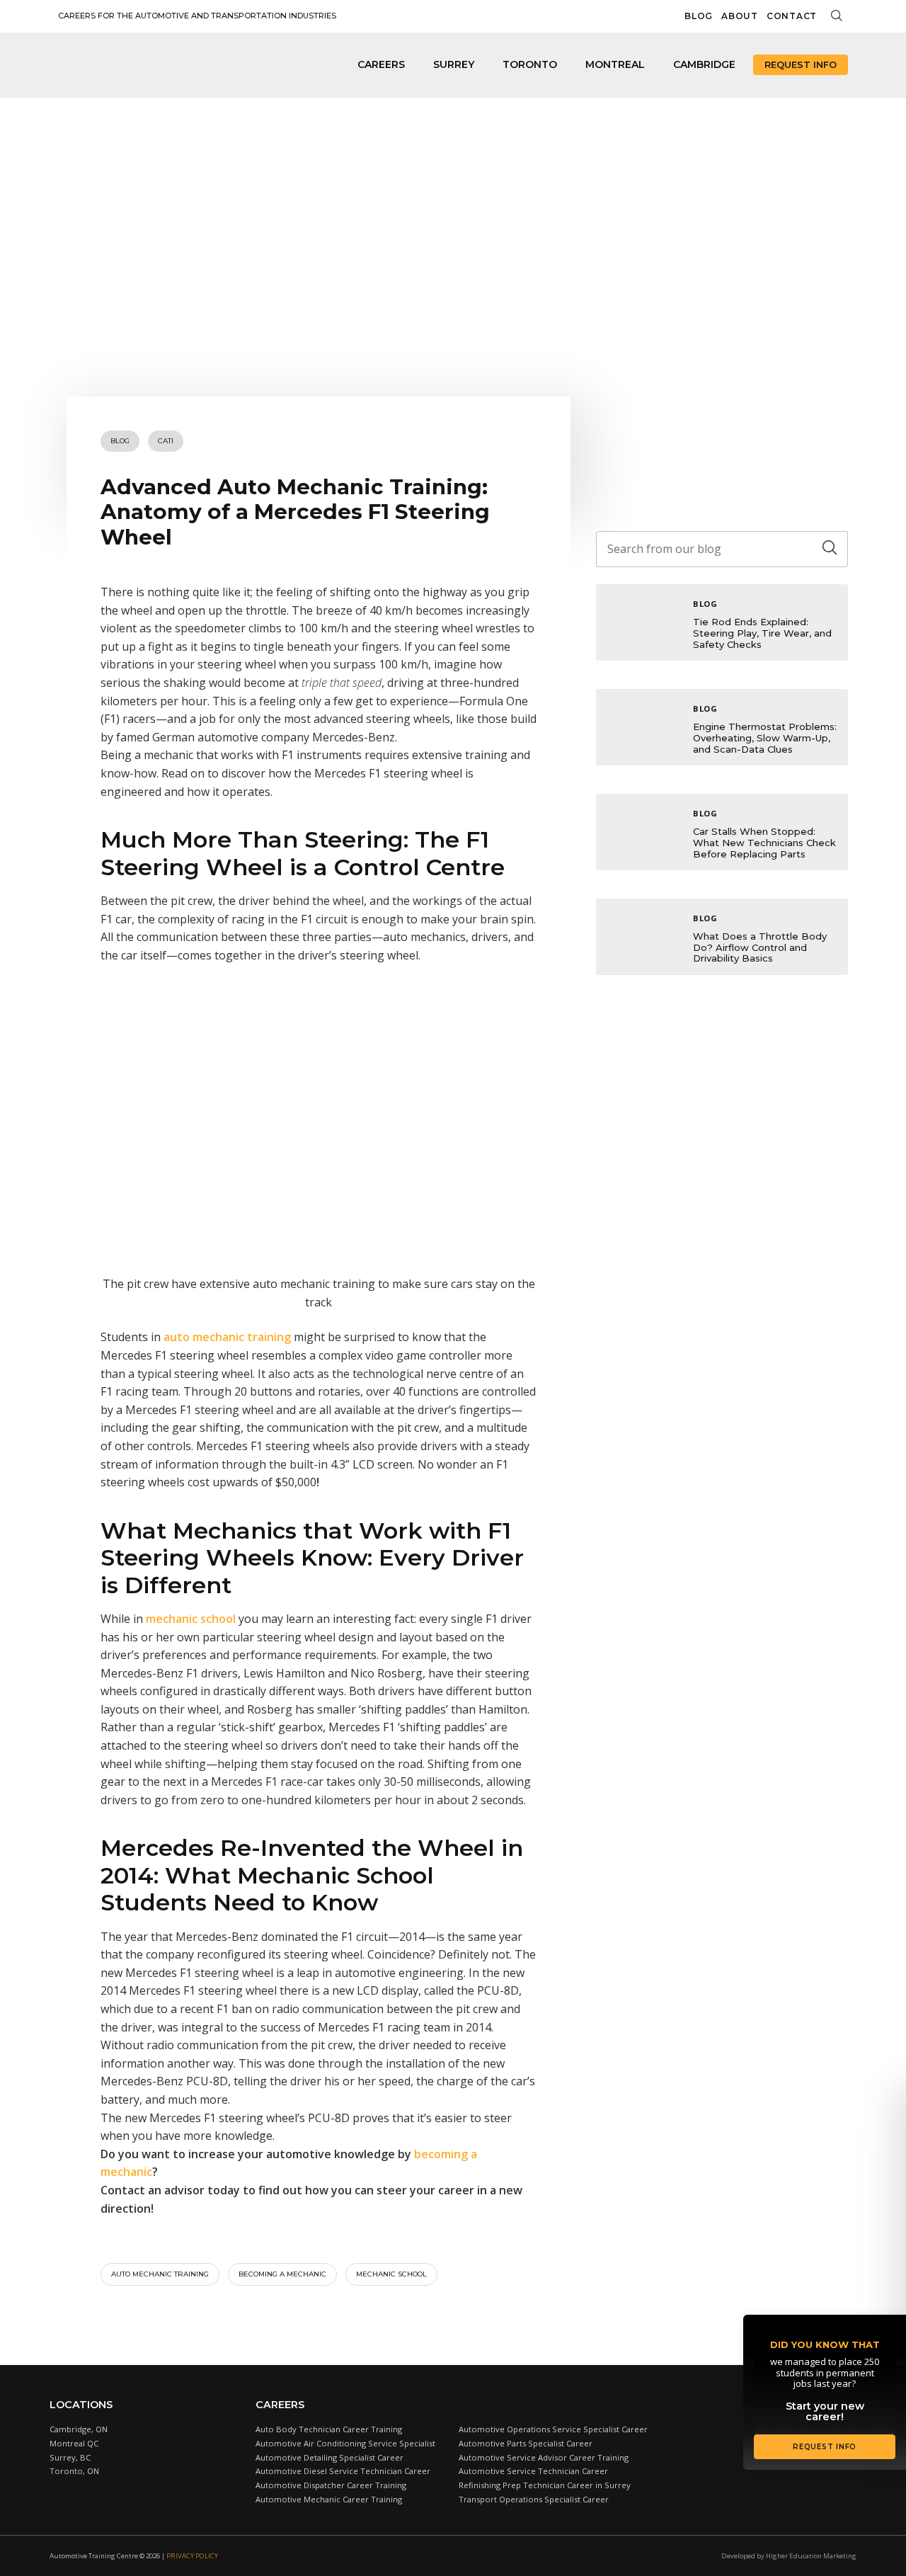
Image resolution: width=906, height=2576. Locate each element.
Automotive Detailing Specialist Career (329, 2457)
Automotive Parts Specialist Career (526, 2443)
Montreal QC (74, 2443)
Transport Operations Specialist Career (534, 2499)
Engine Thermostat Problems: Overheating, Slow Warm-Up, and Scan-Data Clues (765, 737)
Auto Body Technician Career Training (329, 2429)
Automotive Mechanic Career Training (329, 2499)
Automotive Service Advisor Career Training (544, 2457)
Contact (792, 16)
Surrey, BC (70, 2457)
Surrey (454, 64)
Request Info (801, 64)
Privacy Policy (192, 2556)
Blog (699, 16)
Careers (381, 64)
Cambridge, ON (79, 2429)
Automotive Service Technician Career (533, 2471)
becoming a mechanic (282, 2274)
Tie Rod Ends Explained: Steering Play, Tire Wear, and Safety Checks (762, 633)
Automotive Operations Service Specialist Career (553, 2429)
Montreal (615, 64)
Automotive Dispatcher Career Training (331, 2485)
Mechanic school (391, 2274)
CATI (166, 441)
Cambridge (704, 64)
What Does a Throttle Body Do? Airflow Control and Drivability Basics (760, 947)
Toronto (530, 64)
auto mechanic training (227, 1337)
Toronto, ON (74, 2471)
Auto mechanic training (160, 2274)
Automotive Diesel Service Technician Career (343, 2471)
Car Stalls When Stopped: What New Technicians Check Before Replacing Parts (764, 842)
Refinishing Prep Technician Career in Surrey (545, 2485)
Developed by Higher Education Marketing (789, 2556)
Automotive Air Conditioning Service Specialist (345, 2443)
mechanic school (191, 1619)
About (740, 16)
